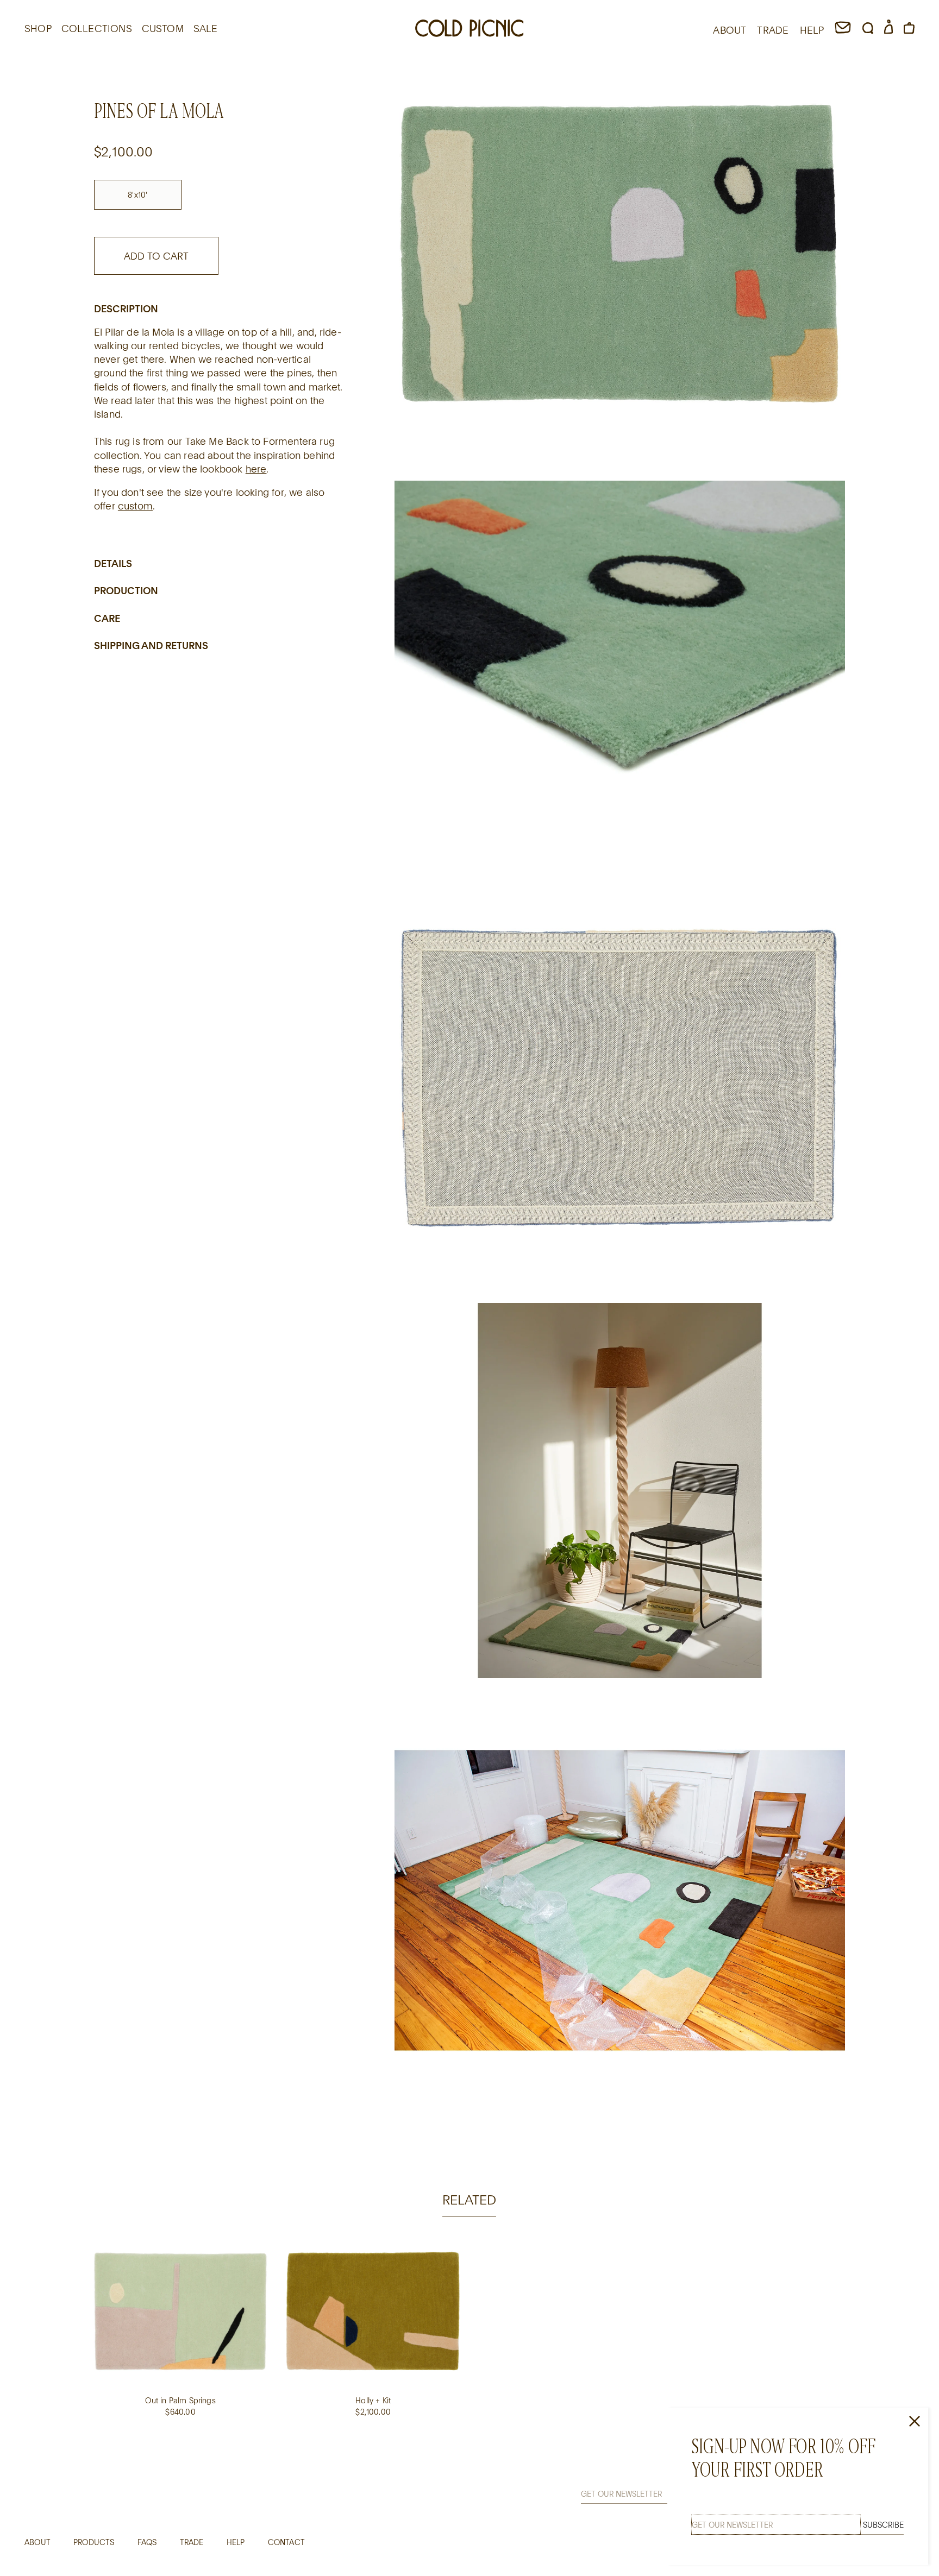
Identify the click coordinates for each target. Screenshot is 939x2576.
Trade (192, 2542)
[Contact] (843, 30)
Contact (286, 2542)
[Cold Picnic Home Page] (469, 30)
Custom (163, 28)
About (37, 2542)
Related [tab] (469, 2199)
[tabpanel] (469, 2339)
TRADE (773, 30)
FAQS (147, 2542)
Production (126, 591)
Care (107, 618)
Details (113, 563)
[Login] (888, 30)
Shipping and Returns (151, 646)
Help (236, 2542)
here (256, 469)
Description (126, 308)
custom (135, 506)
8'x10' (137, 195)
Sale (206, 28)
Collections (97, 28)
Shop (38, 28)
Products (94, 2542)
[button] (868, 30)
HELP (812, 30)
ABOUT (730, 30)
